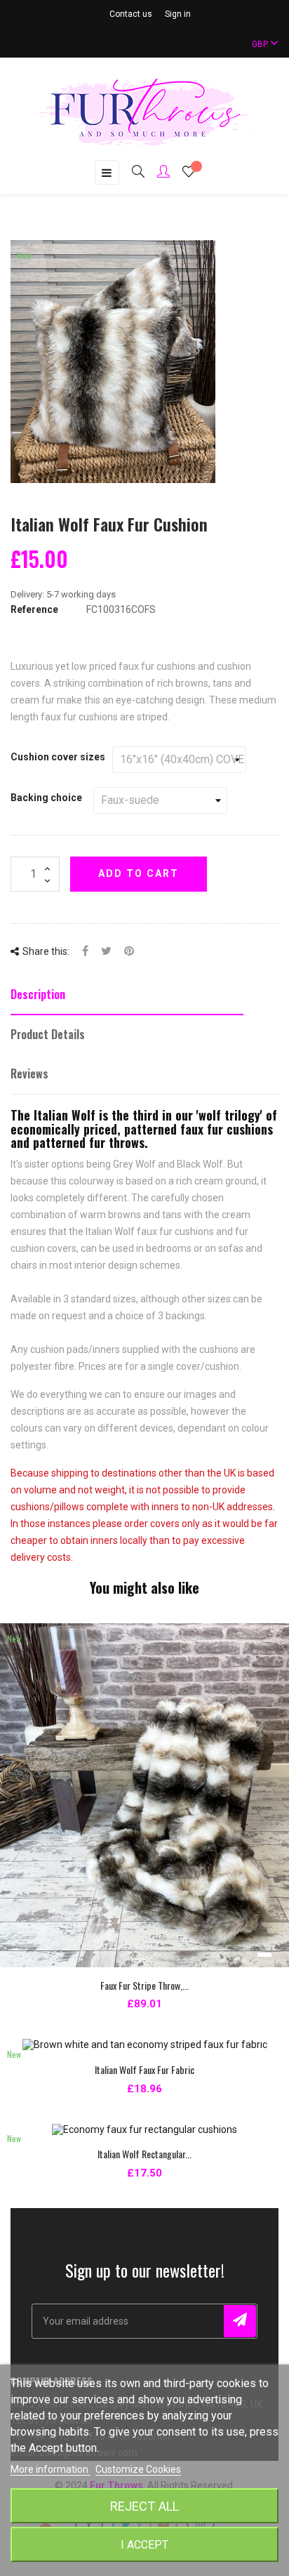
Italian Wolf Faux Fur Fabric (144, 2069)
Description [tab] (38, 994)
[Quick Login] (157, 173)
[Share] (85, 952)
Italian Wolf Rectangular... (144, 2154)
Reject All (144, 2506)
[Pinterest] (129, 952)
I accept (144, 2545)
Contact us (131, 14)
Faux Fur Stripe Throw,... (144, 1985)
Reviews (29, 1074)
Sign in (178, 14)
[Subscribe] (240, 2321)
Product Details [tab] (48, 1034)
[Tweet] (106, 952)
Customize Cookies (138, 2469)
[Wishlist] (189, 173)
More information (51, 2469)
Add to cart (139, 873)
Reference (34, 609)
